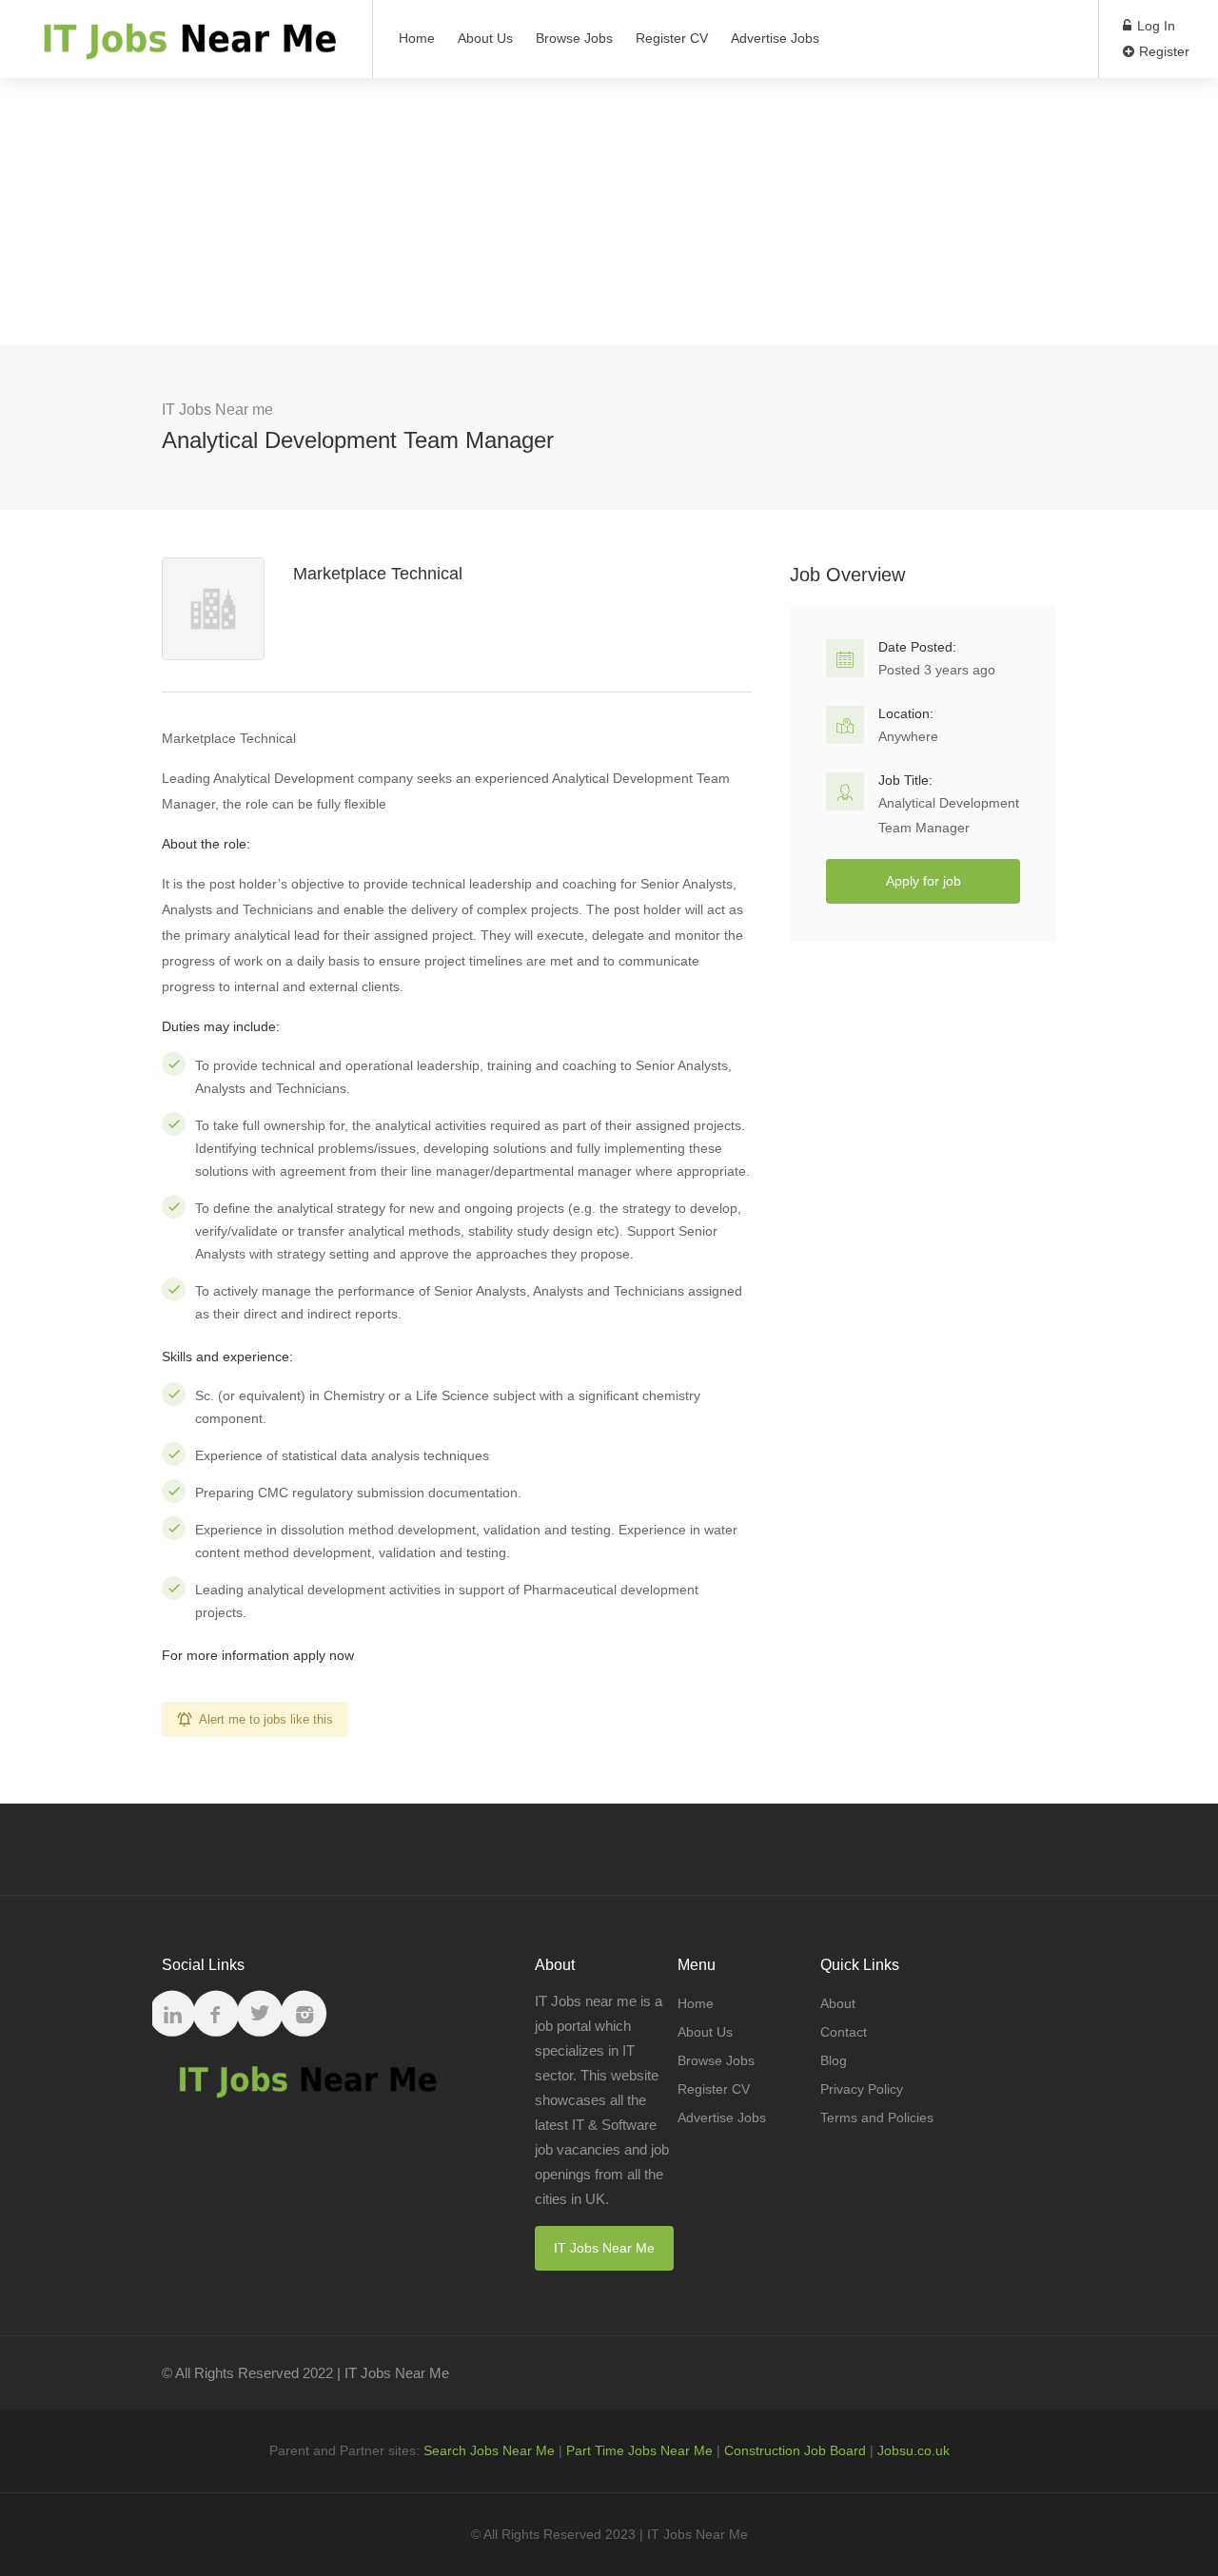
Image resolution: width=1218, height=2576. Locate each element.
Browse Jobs (574, 38)
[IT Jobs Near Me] (186, 48)
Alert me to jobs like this (266, 1719)
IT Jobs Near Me (604, 2248)
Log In (1154, 26)
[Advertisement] (609, 211)
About (838, 2003)
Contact (844, 2032)
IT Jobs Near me (217, 410)
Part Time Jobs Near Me (639, 2450)
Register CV (672, 38)
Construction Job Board (795, 2450)
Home (417, 38)
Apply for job (923, 881)
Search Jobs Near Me (489, 2450)
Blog (834, 2060)
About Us (485, 38)
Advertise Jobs (775, 38)
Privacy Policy (862, 2089)
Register (1162, 51)
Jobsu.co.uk (913, 2450)
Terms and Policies (877, 2117)
